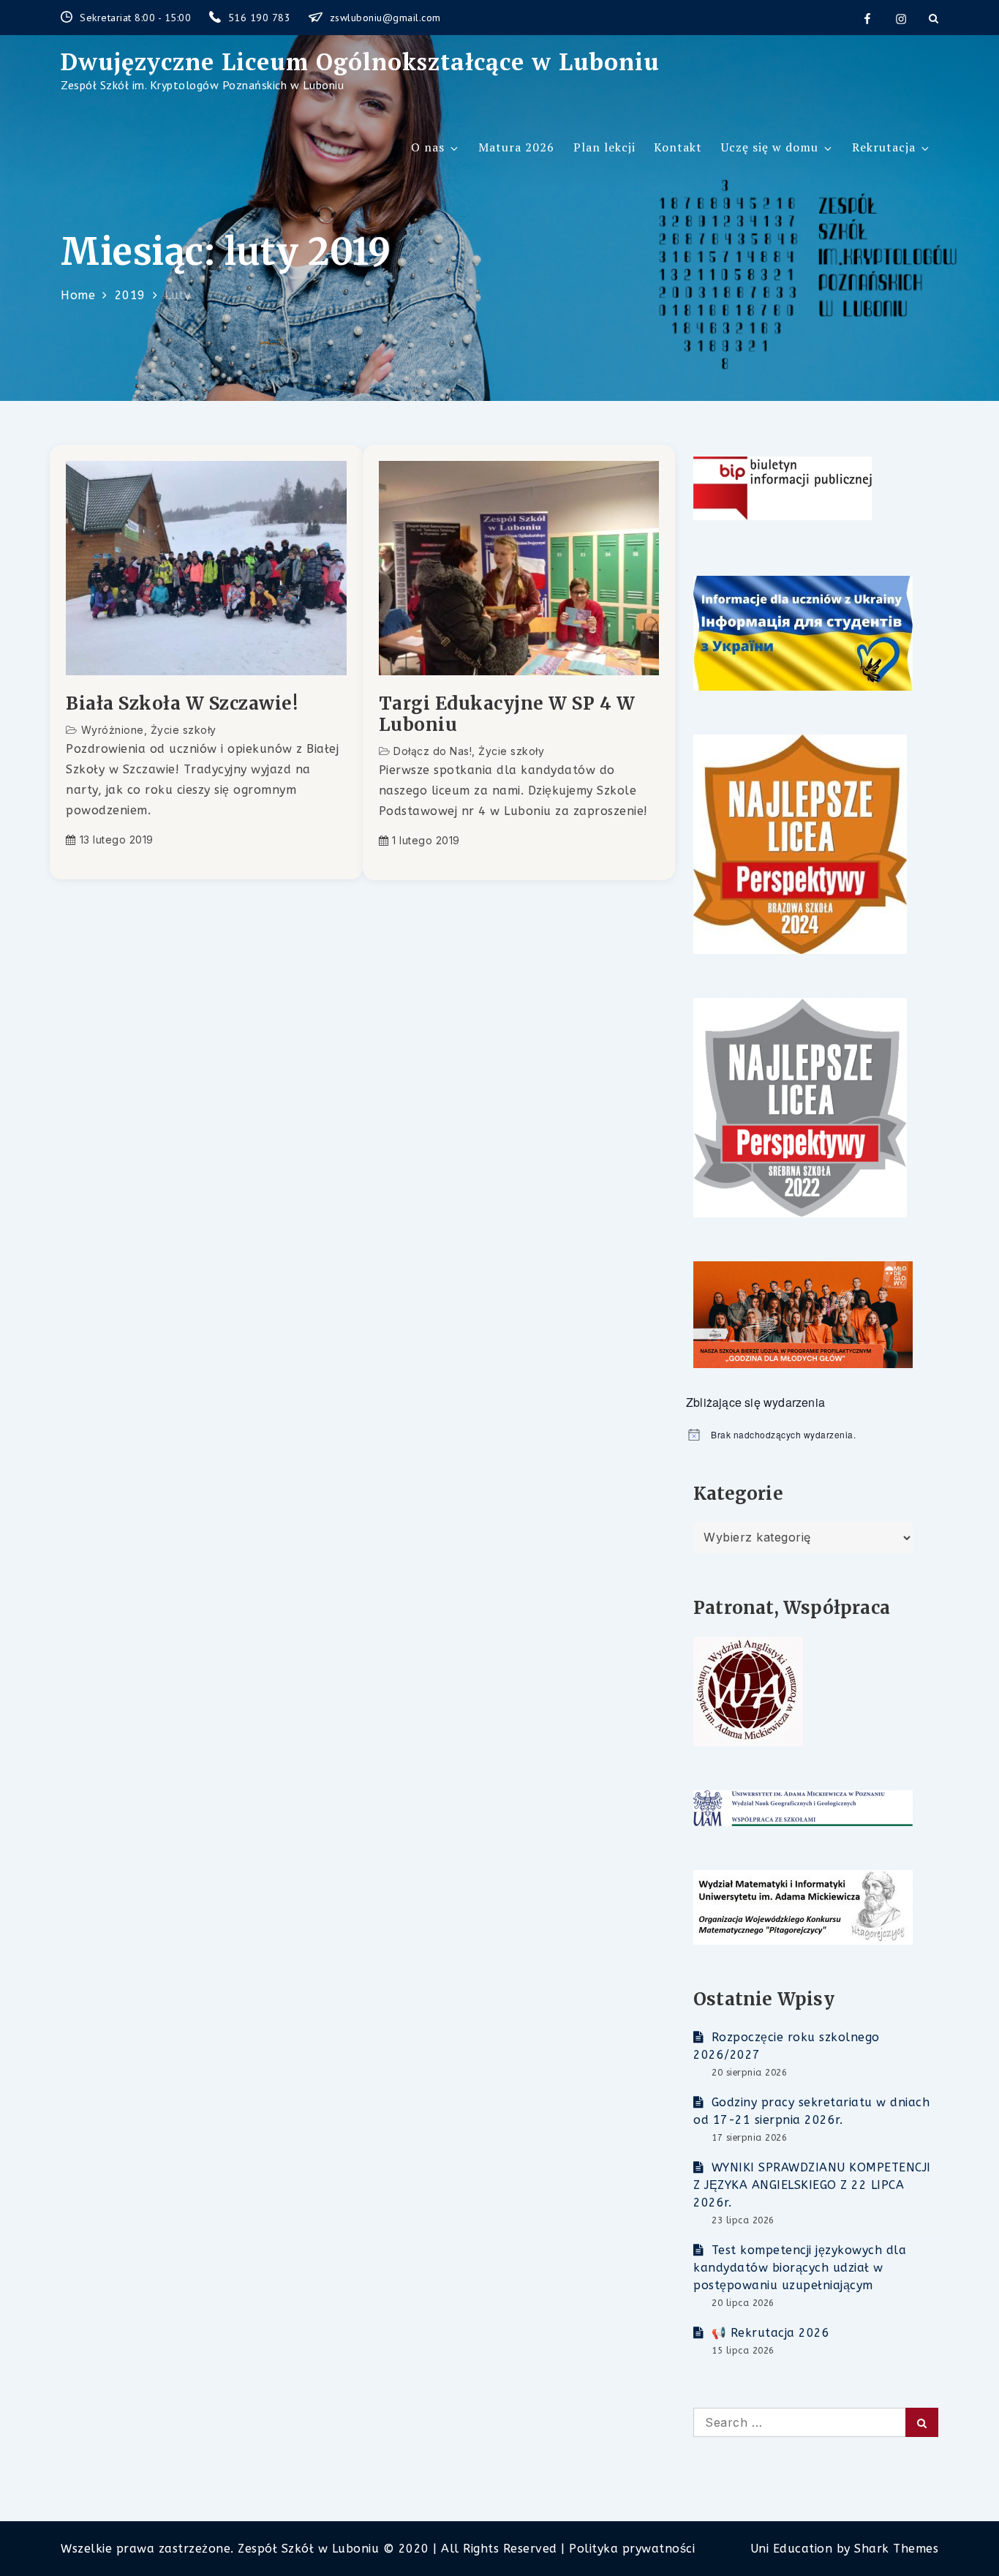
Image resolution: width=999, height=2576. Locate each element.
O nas (428, 147)
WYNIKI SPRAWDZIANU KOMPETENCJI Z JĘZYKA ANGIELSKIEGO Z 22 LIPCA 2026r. (812, 2185)
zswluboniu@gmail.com (385, 18)
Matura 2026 (516, 147)
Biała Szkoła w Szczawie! (182, 704)
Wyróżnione (113, 730)
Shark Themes (896, 2549)
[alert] (812, 1435)
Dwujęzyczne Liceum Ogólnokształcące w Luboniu (360, 61)
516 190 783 (261, 18)
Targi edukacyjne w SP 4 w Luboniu (507, 715)
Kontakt (678, 147)
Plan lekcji (604, 147)
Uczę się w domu (770, 147)
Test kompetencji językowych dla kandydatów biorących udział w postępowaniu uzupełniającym (800, 2268)
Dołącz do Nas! (433, 751)
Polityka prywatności (632, 2549)
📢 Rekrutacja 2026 (770, 2333)
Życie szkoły (184, 730)
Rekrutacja (884, 147)
